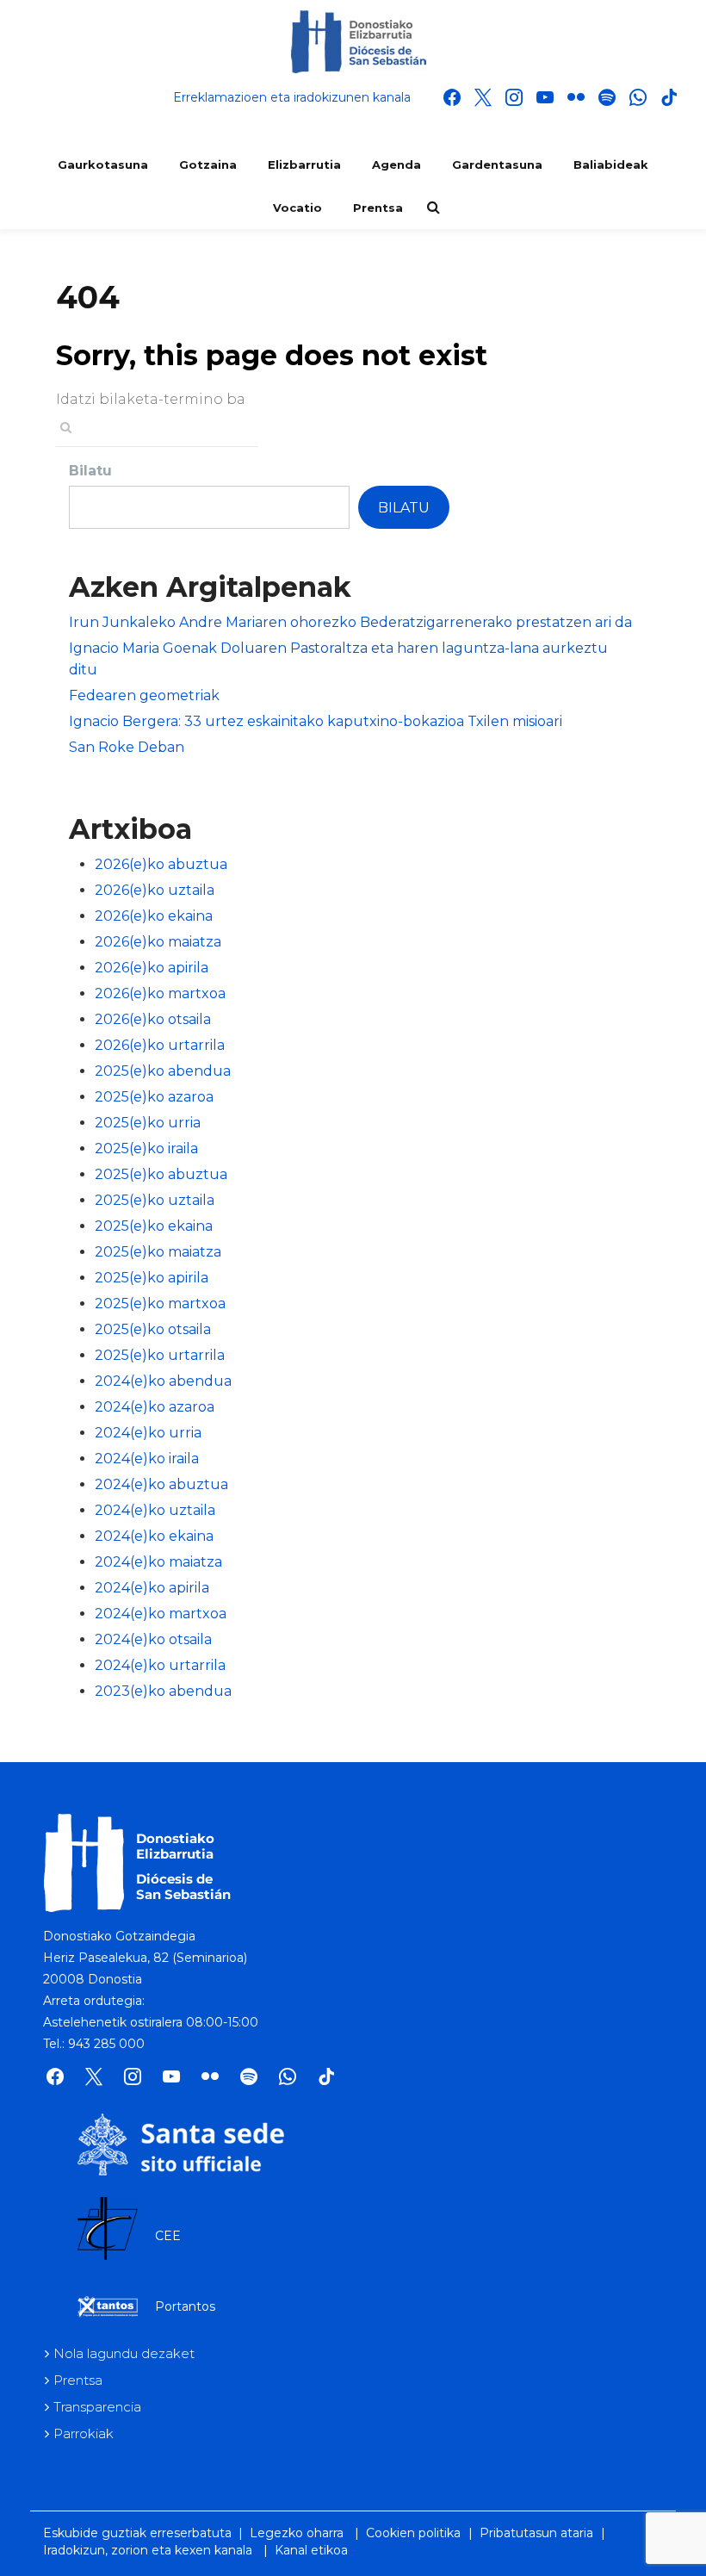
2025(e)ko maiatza (158, 1252)
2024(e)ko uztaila (155, 1510)
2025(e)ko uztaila (155, 1200)
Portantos (185, 2306)
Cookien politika (413, 2533)
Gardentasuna (497, 164)
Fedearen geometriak (144, 695)
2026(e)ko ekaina (154, 916)
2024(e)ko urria (148, 1433)
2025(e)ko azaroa (154, 1097)
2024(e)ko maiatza (158, 1562)
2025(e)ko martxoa (160, 1304)
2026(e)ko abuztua (161, 864)
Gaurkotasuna (103, 164)
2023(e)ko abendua (163, 1691)
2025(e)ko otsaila (153, 1329)
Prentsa (378, 208)
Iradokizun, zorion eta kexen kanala (148, 2550)
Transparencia (97, 2407)
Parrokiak (84, 2433)
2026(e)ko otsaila (153, 1019)
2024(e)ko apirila (152, 1588)
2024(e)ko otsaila (153, 1639)
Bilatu (90, 471)
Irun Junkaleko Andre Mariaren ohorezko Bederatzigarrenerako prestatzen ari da (350, 622)
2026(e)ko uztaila (155, 890)
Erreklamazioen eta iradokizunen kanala (292, 97)
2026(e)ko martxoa (160, 993)
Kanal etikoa (311, 2550)
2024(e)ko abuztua (161, 1484)
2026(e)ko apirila (152, 968)
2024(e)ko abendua (163, 1381)
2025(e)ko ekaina (154, 1226)
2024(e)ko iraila (147, 1459)
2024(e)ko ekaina (154, 1536)
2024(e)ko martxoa (161, 1614)
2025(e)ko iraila (146, 1148)
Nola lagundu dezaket (124, 2353)
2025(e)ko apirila (152, 1278)
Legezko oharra (297, 2533)
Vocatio (297, 208)
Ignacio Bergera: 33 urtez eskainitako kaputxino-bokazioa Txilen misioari (316, 721)
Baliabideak (611, 164)
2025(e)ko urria (148, 1123)
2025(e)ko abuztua (161, 1174)
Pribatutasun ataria (536, 2533)
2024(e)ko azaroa (155, 1407)
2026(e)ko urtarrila (160, 1045)
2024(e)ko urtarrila (160, 1665)
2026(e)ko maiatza (158, 942)
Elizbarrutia (304, 164)
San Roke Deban (127, 747)
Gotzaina (208, 164)
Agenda (396, 164)
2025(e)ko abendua (163, 1071)
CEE (168, 2236)
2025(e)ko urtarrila (160, 1355)
